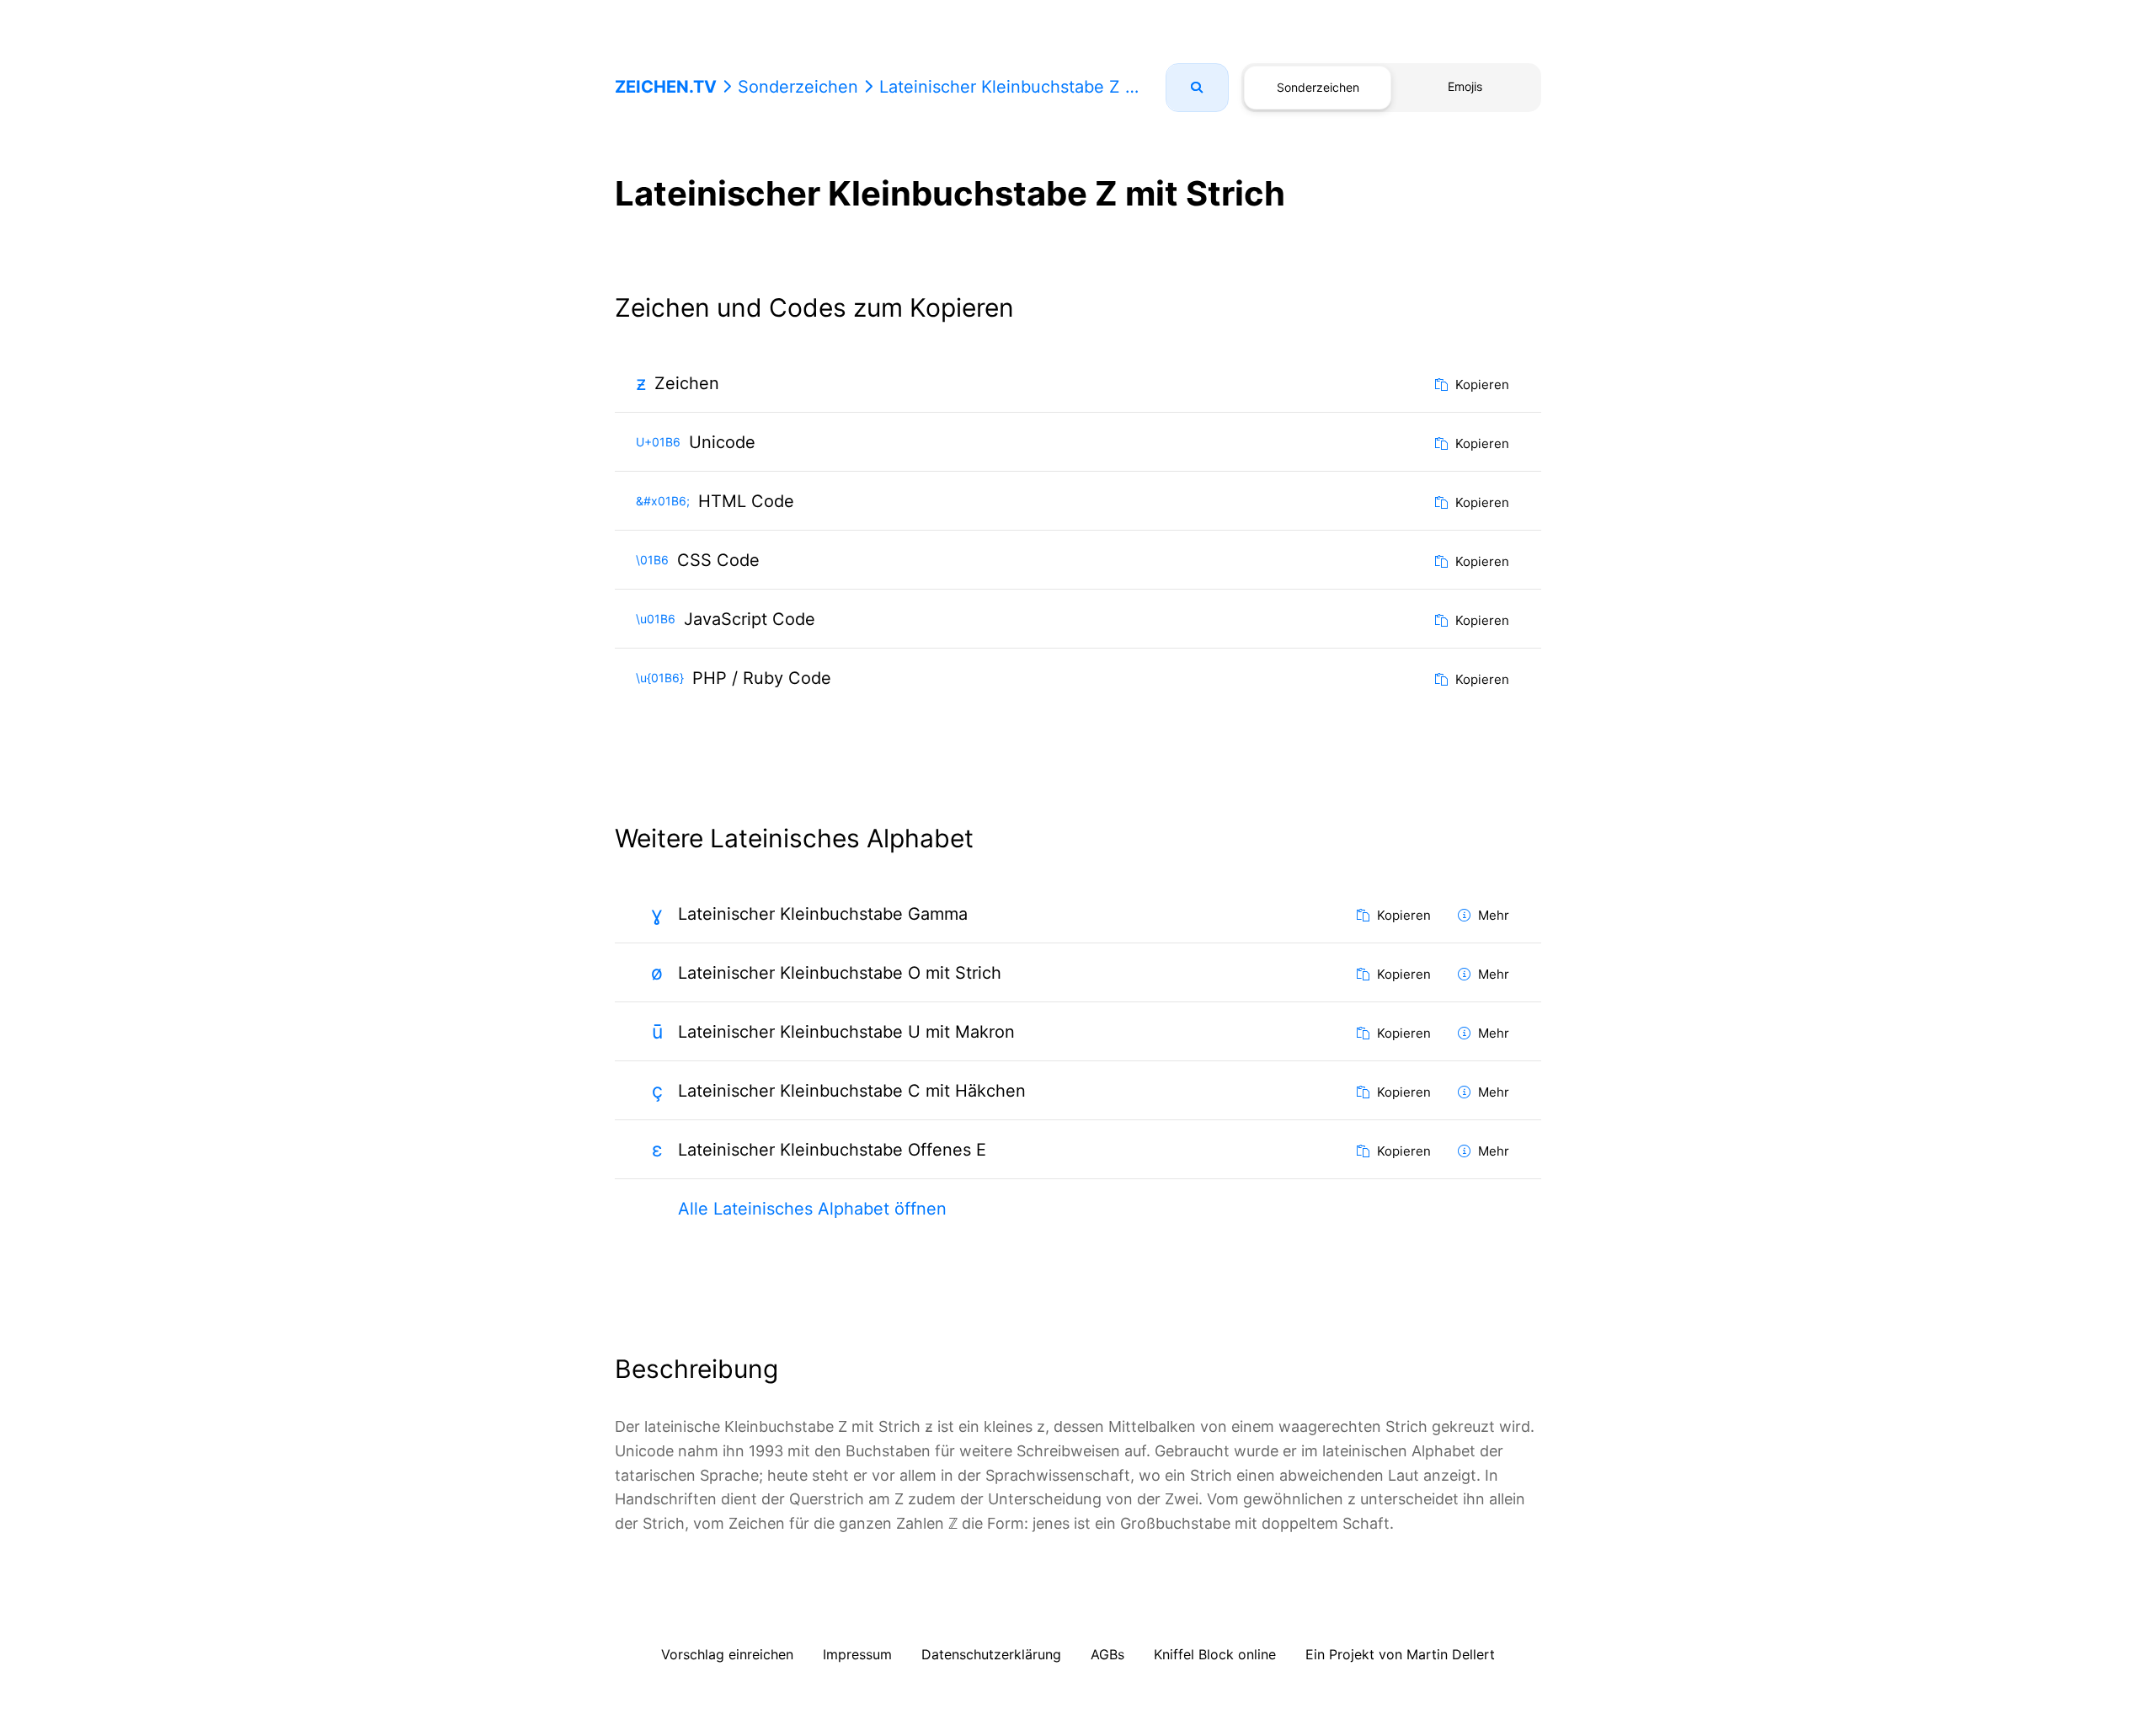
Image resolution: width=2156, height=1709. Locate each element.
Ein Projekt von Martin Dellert (1400, 1654)
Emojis (1465, 86)
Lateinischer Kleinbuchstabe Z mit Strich (1040, 87)
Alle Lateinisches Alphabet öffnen (812, 1209)
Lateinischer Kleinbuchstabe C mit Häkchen (852, 1091)
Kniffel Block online (1215, 1654)
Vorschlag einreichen (727, 1654)
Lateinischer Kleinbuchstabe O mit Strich (840, 973)
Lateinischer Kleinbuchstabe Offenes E (832, 1150)
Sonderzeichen (798, 87)
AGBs (1107, 1654)
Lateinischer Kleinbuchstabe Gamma (823, 914)
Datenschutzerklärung (991, 1654)
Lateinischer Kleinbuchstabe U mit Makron (846, 1032)
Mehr (1492, 915)
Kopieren (1481, 385)
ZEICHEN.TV (666, 87)
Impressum (857, 1654)
